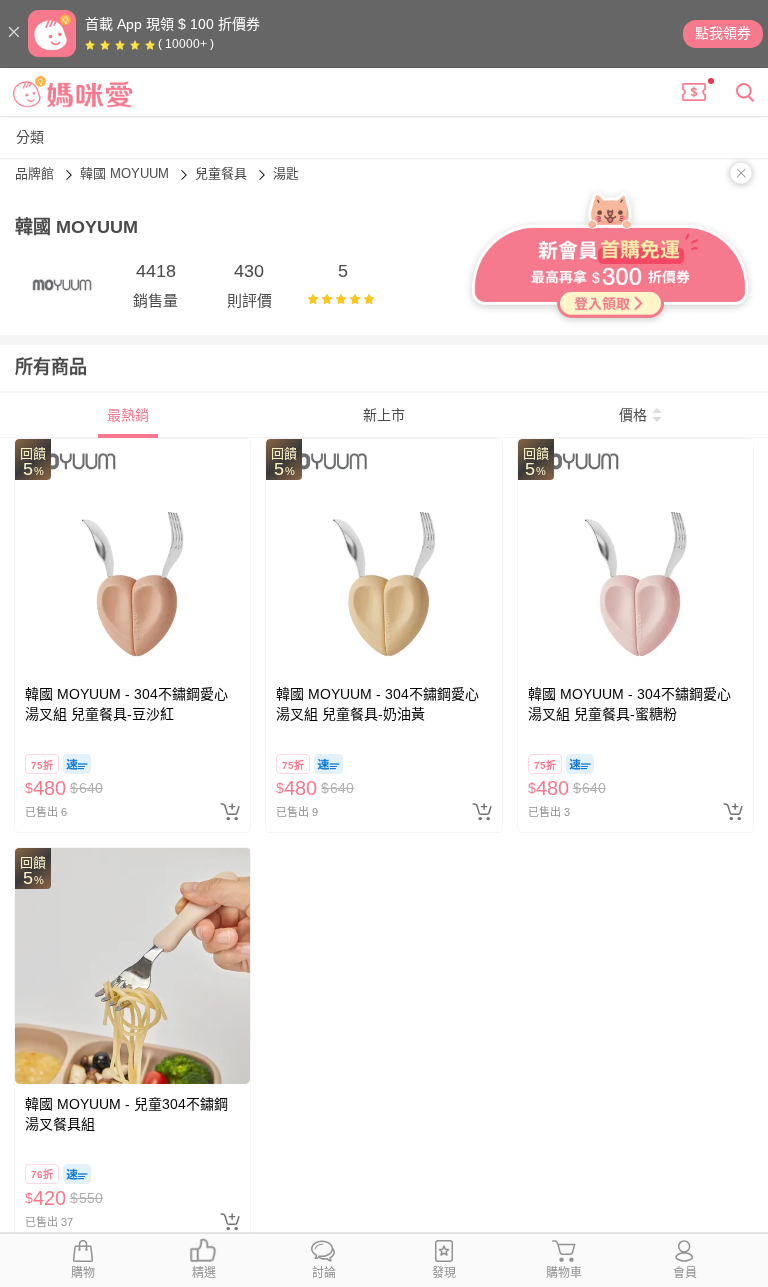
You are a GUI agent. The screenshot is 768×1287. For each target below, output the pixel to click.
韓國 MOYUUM (126, 173)
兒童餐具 (223, 173)
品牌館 (36, 173)
